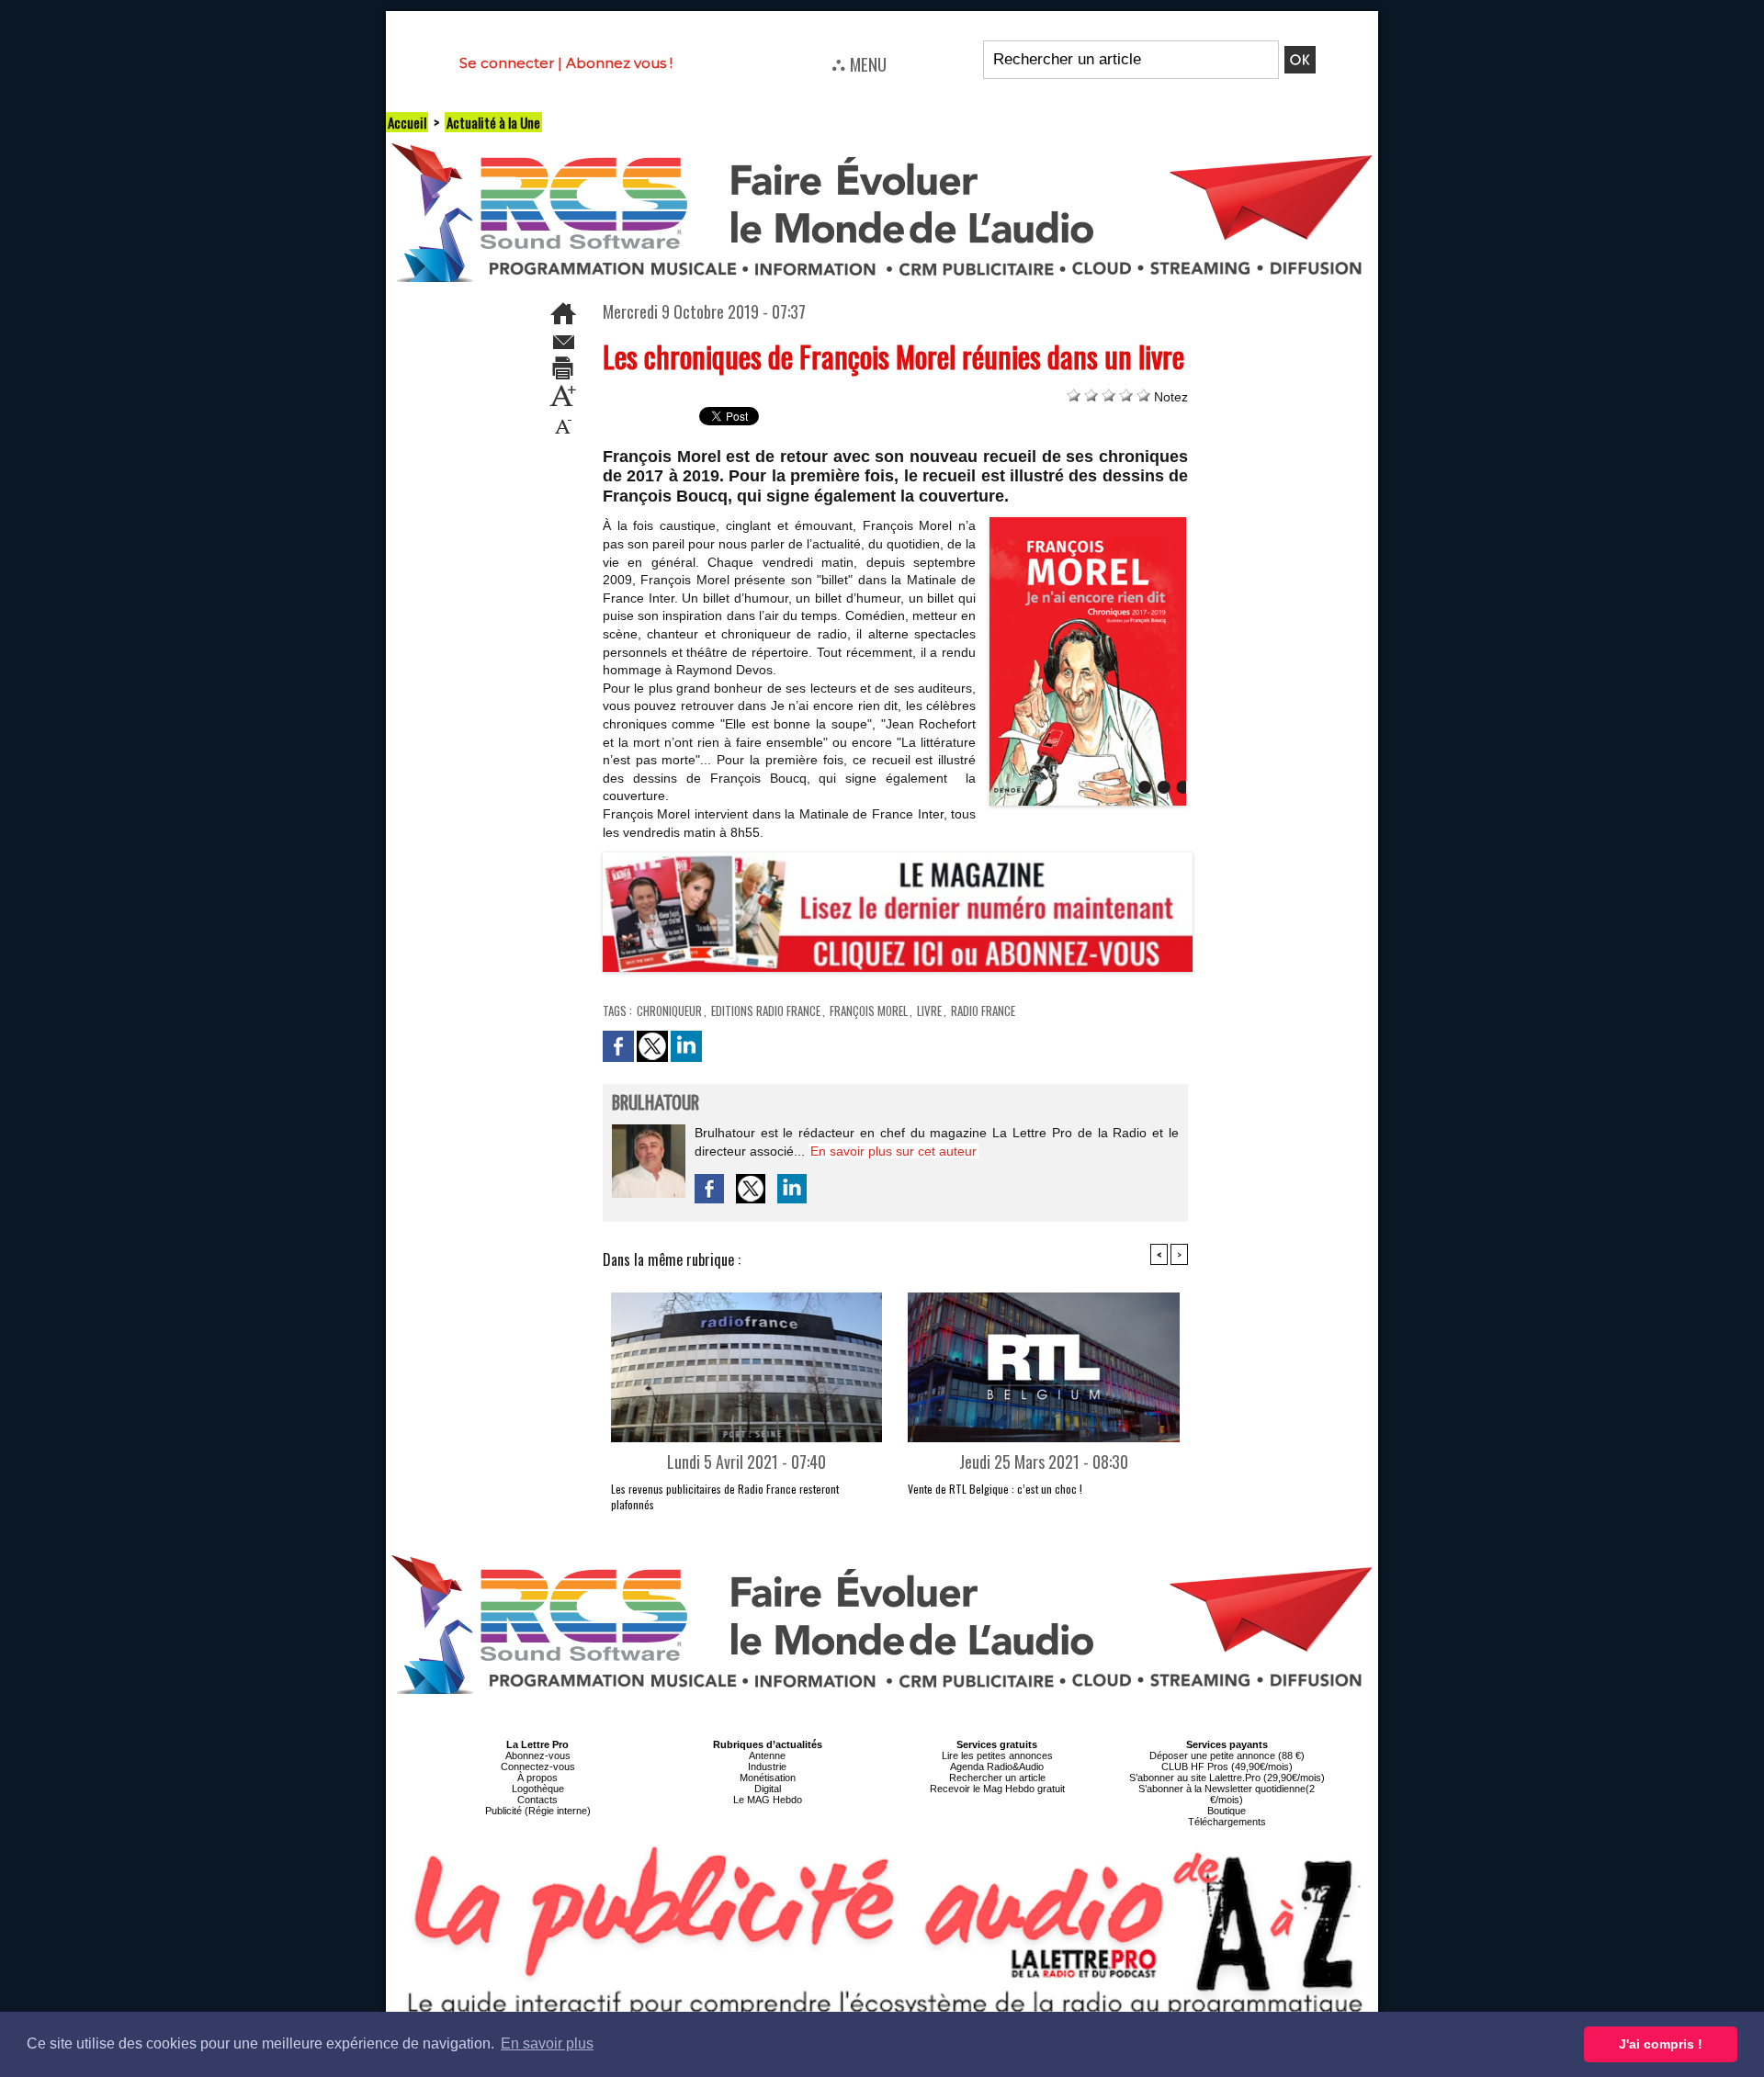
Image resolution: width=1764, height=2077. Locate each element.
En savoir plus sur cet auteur (893, 1151)
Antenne (767, 1755)
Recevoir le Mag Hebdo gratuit (997, 1789)
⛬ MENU (859, 63)
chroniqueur (669, 1010)
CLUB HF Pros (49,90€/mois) (1227, 1767)
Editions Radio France (766, 1010)
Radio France (983, 1010)
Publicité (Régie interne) (538, 1811)
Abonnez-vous (538, 1755)
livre (929, 1010)
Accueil (407, 122)
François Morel (869, 1010)
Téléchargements (1227, 1822)
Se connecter (507, 63)
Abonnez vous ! (619, 63)
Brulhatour (656, 1104)
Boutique (1227, 1811)
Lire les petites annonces (997, 1755)
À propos (537, 1778)
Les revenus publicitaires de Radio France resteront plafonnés (725, 1496)
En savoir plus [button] (547, 2043)
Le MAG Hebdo (768, 1800)
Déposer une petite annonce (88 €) (1227, 1755)
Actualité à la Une (493, 122)
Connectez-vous (538, 1767)
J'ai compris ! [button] (1661, 2044)
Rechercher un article (997, 1778)
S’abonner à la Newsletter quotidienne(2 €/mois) (1227, 1794)
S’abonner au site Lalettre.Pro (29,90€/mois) (1227, 1778)
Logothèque (538, 1789)
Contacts (537, 1800)
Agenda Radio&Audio (997, 1767)
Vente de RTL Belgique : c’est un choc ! (995, 1489)
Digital (768, 1789)
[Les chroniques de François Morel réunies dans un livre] (1088, 523)
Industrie (767, 1767)
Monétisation (768, 1778)
